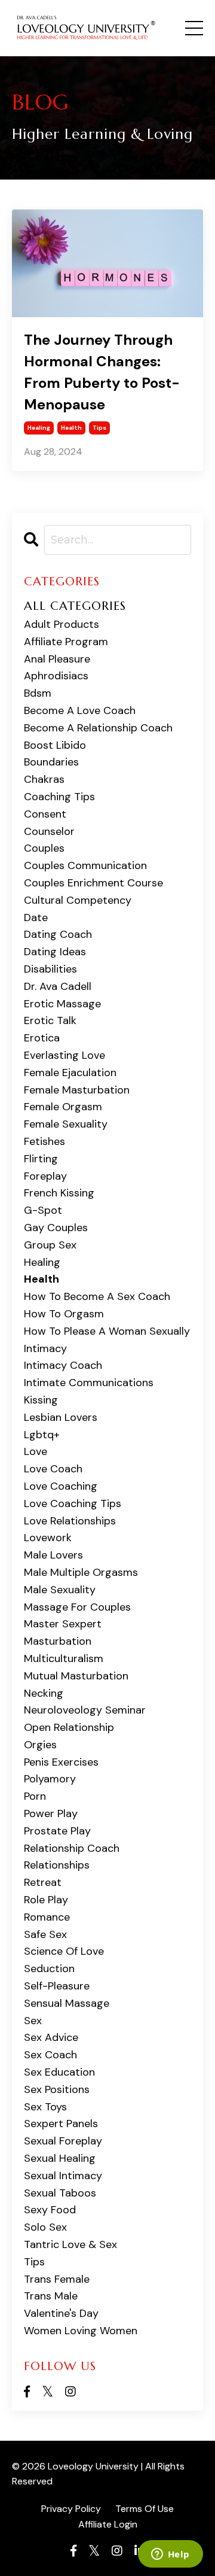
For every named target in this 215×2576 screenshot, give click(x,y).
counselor (49, 831)
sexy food (50, 2210)
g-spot (43, 1210)
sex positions (57, 2089)
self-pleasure (57, 1986)
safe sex (45, 1934)
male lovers (53, 1555)
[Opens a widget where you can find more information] (170, 2555)
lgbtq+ (42, 1435)
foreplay (45, 1176)
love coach (53, 1469)
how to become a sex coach (97, 1296)
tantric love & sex (70, 2244)
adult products (62, 624)
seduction (49, 1969)
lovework (48, 1538)
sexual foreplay (63, 2141)
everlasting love (64, 1055)
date (36, 918)
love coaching (61, 1486)
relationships (57, 1865)
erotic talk (50, 1020)
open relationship (69, 1727)
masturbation (58, 1641)
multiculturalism (64, 1658)
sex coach (50, 2055)
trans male (51, 2296)
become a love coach (80, 710)
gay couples (56, 1228)
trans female (57, 2279)
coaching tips (59, 797)
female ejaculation (70, 1073)
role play (46, 1900)
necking (44, 1693)
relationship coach (72, 1848)
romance (47, 1917)
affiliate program (66, 642)
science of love (64, 1951)
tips (99, 428)
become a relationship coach (98, 728)
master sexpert (63, 1624)
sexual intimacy (63, 2176)
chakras (44, 779)
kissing (41, 1400)
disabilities (50, 969)
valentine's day (61, 2313)
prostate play (57, 1831)
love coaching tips (73, 1503)
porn (35, 1796)
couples (44, 848)
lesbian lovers (61, 1417)
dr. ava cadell (58, 986)
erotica (42, 1038)
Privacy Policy (71, 2509)
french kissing (59, 1193)
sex (33, 2021)
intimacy (45, 1348)
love (36, 1451)
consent (45, 814)
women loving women (81, 2331)
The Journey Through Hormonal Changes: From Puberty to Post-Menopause (102, 372)
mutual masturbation (76, 1676)
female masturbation (77, 1090)
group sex (50, 1245)
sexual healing (60, 2158)
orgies (40, 1745)
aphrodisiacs (56, 676)
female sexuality (66, 1124)
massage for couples (77, 1607)
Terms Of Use (145, 2509)
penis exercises (61, 1762)
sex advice (51, 2037)
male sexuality (60, 1590)
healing (39, 428)
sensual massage (67, 2003)
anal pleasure (57, 659)
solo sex (45, 2227)
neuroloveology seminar (85, 1710)
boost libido (55, 745)
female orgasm (63, 1107)
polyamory (50, 1779)
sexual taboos (60, 2193)
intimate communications (89, 1383)
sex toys (45, 2107)
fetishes (44, 1141)
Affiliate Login (108, 2524)
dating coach (58, 934)
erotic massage (62, 1004)
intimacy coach (63, 1365)
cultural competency (78, 900)
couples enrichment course (93, 883)
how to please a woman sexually (107, 1331)
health (71, 428)
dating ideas (55, 952)
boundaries (51, 762)
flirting (41, 1159)
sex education (59, 2072)
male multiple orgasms (81, 1572)
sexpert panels (61, 2124)
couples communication (85, 865)
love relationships (70, 1521)
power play (51, 1813)
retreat (43, 1882)
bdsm (38, 693)
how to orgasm (64, 1314)
